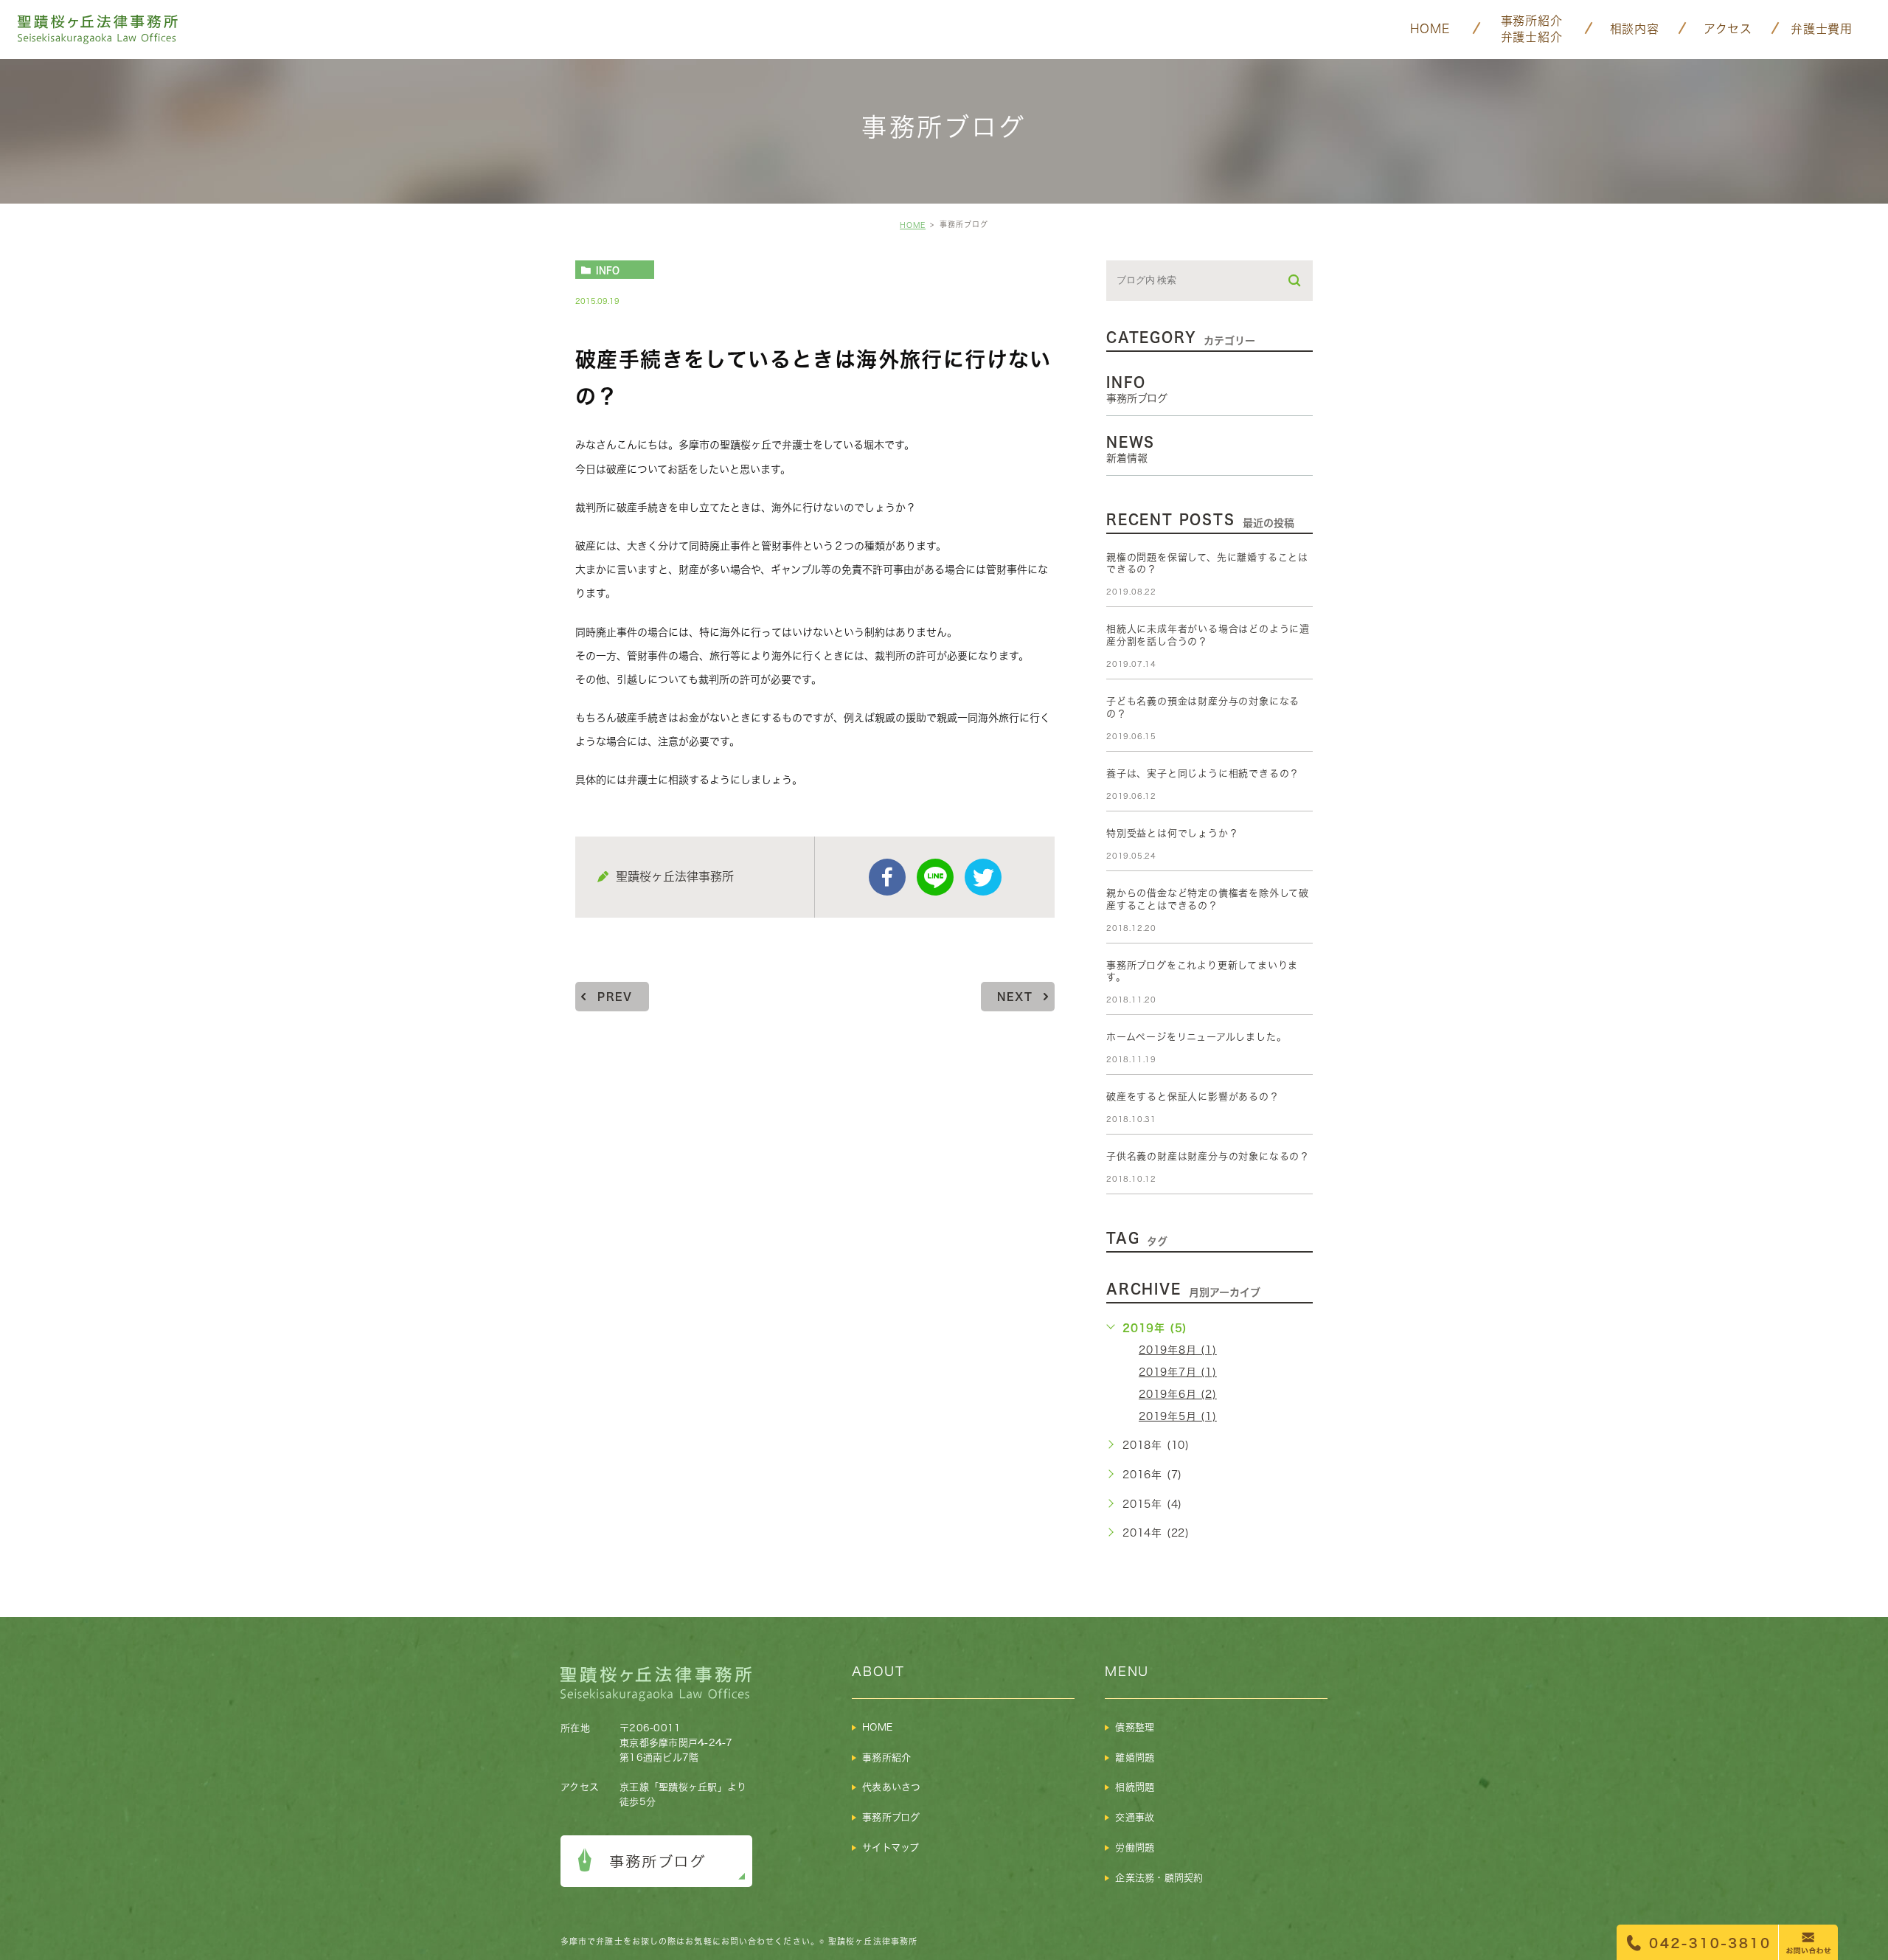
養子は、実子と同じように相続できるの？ (1203, 773)
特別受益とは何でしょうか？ (1172, 833)
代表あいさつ (892, 1787)
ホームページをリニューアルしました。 (1196, 1037)
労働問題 (1135, 1848)
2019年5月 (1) (1178, 1416)
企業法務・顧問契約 (1159, 1878)
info (608, 270)
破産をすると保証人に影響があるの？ (1193, 1097)
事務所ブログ (891, 1817)
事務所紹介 (886, 1758)
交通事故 (1135, 1817)
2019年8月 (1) (1178, 1350)
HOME (913, 225)
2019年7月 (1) (1178, 1372)
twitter (983, 877)
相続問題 (1135, 1787)
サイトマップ (891, 1848)
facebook (887, 877)
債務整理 (1135, 1727)
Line (935, 877)
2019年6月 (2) (1178, 1394)
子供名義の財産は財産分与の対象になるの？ (1208, 1156)
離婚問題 (1135, 1758)
